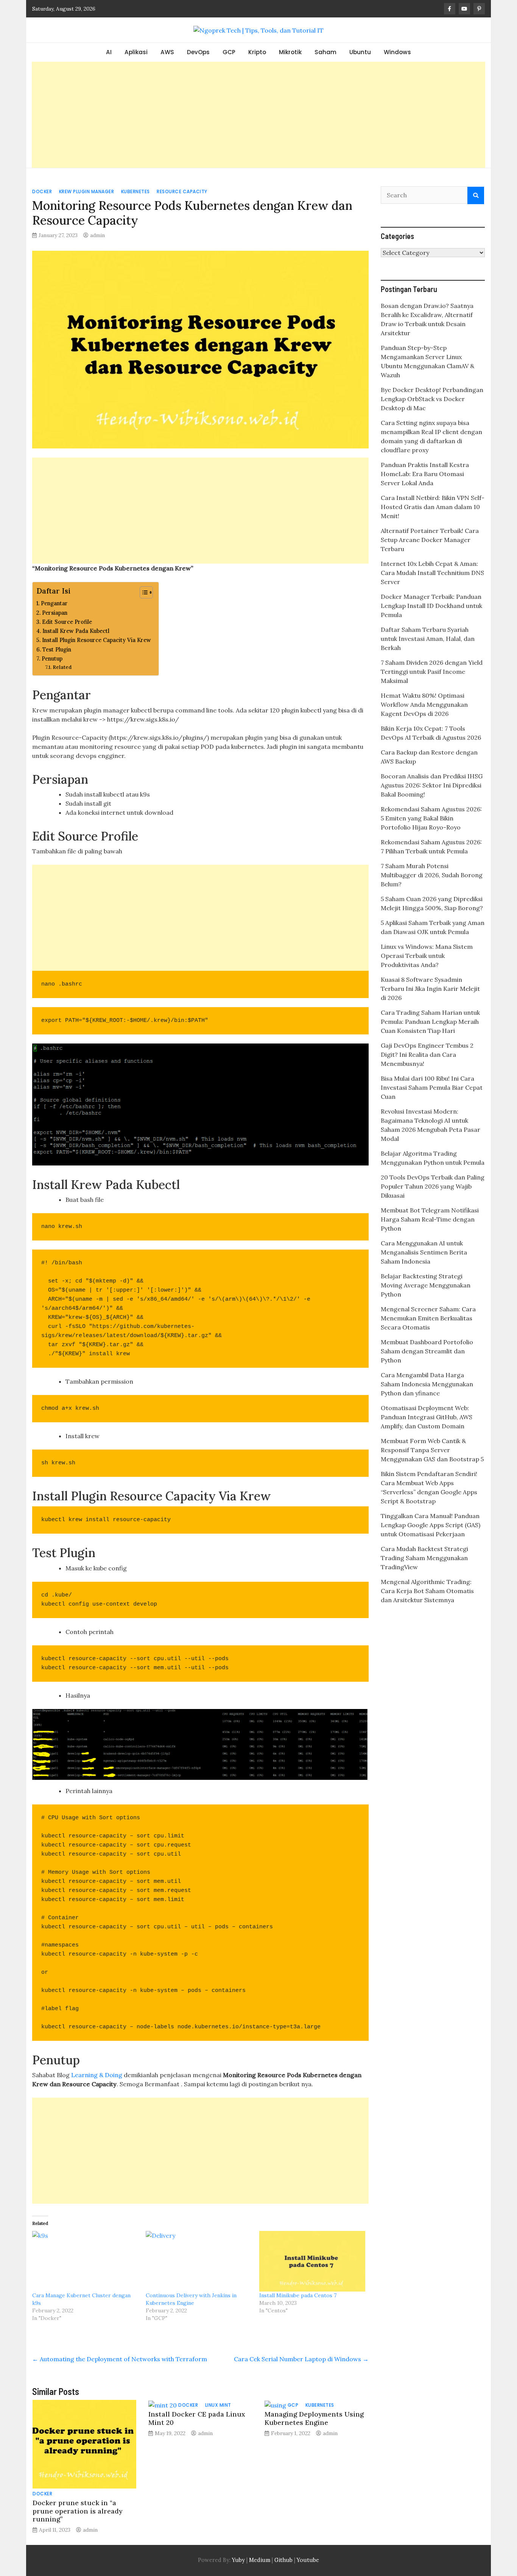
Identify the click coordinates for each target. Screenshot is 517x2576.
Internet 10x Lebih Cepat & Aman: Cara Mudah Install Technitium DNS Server (432, 573)
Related (62, 667)
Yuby (238, 2560)
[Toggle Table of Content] (142, 592)
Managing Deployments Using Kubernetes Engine (314, 2418)
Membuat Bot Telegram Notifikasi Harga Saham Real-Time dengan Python (430, 1219)
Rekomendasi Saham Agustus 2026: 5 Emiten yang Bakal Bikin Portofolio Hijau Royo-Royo (431, 818)
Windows (397, 52)
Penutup (52, 658)
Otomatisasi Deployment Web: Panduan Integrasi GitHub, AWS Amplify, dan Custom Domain (427, 1417)
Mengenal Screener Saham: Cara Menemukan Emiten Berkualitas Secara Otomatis (428, 1318)
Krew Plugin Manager (87, 191)
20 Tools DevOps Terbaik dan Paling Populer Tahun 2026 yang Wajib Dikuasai (433, 1186)
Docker (42, 191)
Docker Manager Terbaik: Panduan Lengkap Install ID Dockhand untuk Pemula (431, 606)
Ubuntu (360, 52)
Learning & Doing (97, 2075)
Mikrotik (290, 52)
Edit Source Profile (67, 622)
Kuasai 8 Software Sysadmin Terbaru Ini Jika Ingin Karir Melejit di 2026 (430, 989)
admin (97, 235)
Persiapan (55, 613)
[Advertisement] (258, 115)
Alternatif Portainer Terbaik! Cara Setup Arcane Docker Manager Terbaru (430, 540)
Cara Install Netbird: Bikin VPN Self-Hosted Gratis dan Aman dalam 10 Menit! (433, 507)
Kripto (257, 52)
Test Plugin (57, 649)
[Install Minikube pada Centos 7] (312, 2261)
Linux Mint (218, 2405)
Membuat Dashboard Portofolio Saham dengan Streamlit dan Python (427, 1351)
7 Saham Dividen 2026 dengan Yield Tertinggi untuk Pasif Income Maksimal (432, 672)
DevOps (198, 52)
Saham (325, 52)
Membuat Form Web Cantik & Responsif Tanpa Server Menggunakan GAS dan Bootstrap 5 (432, 1450)
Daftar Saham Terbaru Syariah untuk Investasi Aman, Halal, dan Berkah (428, 639)
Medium (259, 2560)
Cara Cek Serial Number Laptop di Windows (301, 2359)
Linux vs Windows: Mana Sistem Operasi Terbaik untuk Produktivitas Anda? (427, 956)
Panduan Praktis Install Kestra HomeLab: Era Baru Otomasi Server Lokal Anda (425, 474)
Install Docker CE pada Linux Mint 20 (197, 2418)
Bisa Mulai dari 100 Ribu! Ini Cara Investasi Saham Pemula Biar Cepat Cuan (432, 1087)
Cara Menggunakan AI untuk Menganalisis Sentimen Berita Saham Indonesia (424, 1252)
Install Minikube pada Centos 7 (298, 2295)
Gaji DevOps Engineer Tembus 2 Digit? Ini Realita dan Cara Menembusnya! (427, 1054)
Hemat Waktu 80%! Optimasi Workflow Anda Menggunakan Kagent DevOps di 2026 (424, 705)
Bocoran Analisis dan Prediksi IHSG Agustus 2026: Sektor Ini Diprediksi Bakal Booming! (432, 785)
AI (109, 52)
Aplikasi (136, 52)
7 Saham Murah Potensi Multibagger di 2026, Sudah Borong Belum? (432, 875)
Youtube (308, 2560)
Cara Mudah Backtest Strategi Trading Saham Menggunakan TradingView (424, 1558)
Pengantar (54, 603)
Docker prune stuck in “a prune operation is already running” (77, 2511)
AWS (167, 52)
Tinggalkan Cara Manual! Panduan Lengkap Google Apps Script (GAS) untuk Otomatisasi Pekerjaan (431, 1525)
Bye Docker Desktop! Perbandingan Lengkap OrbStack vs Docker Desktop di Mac (432, 399)
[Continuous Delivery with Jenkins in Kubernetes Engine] (199, 2261)
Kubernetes (135, 191)
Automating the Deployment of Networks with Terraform (120, 2359)
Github (283, 2560)
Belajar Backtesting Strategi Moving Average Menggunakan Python (426, 1285)
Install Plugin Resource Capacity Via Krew (97, 640)
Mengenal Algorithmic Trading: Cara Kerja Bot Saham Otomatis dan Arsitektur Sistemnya (427, 1591)
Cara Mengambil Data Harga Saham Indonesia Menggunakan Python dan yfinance (427, 1384)
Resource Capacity (182, 191)
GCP (229, 52)
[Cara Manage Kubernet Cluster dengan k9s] (85, 2261)
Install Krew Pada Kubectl (76, 631)
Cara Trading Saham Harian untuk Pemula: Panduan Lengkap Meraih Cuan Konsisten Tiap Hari (430, 1022)
